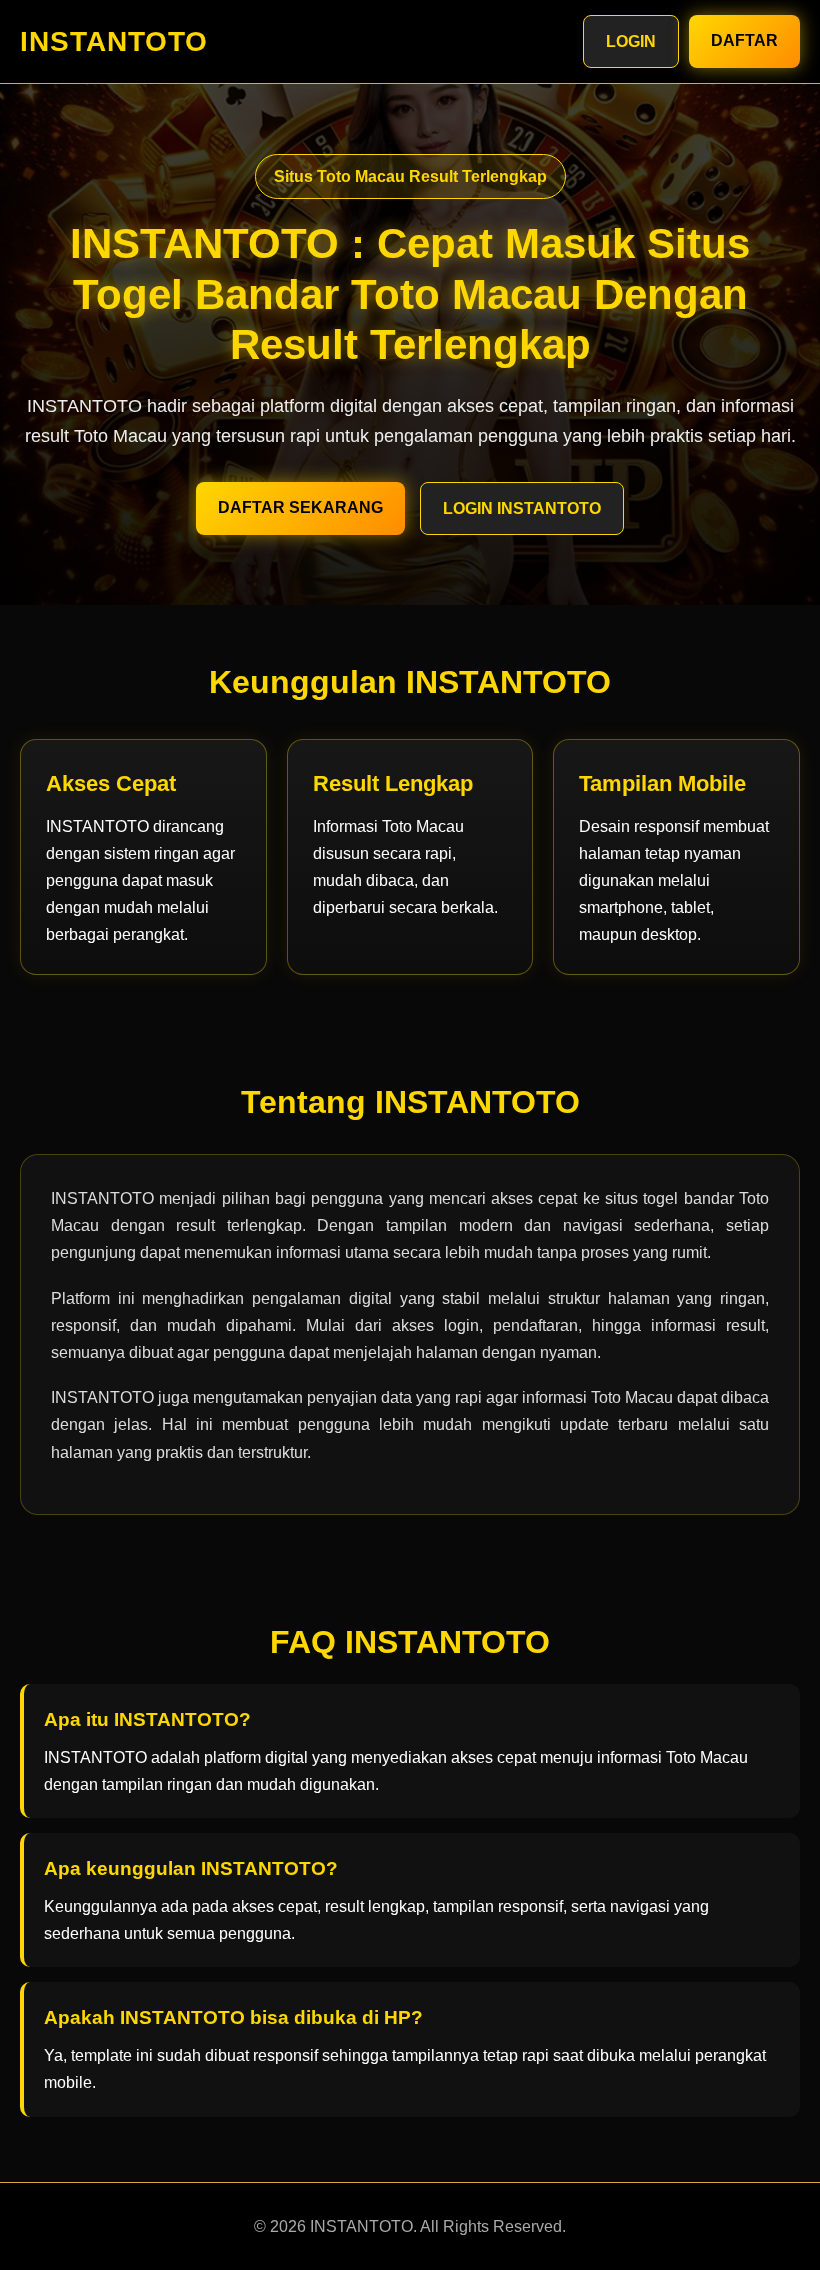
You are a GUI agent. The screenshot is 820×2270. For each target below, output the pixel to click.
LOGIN (631, 41)
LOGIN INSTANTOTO (522, 508)
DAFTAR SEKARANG (300, 507)
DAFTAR (744, 40)
